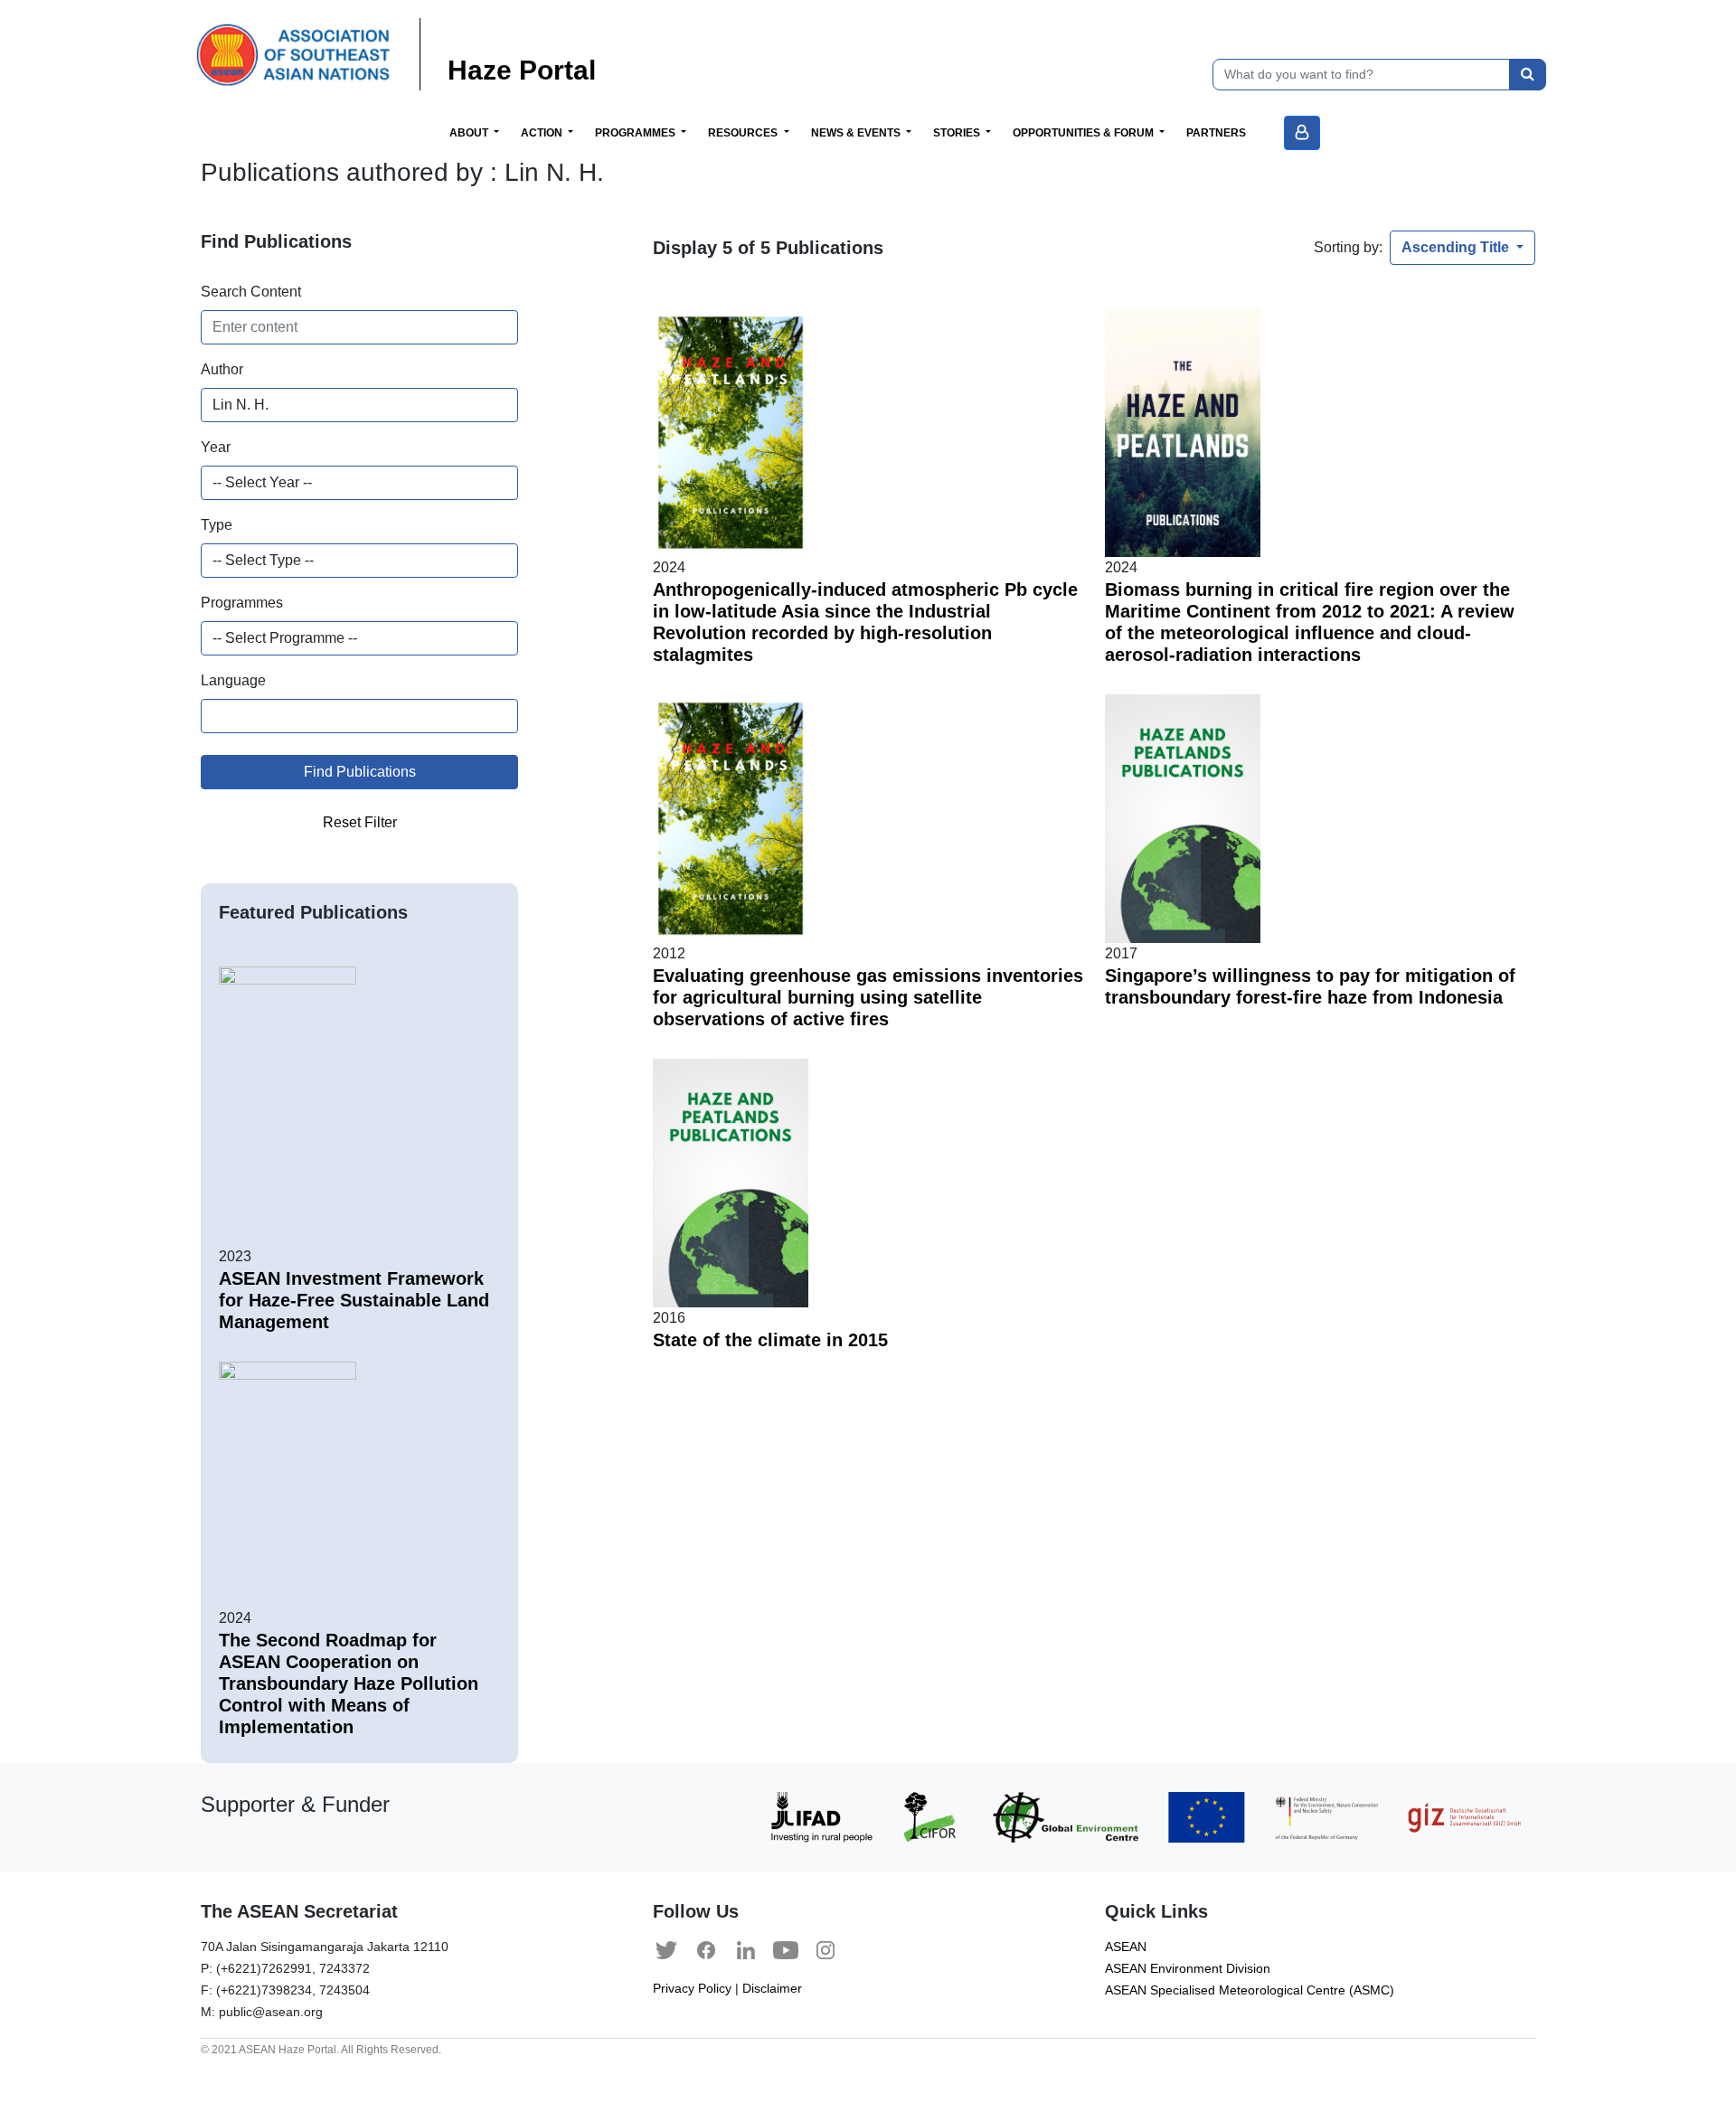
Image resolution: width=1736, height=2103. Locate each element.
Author (222, 369)
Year (216, 447)
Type (217, 525)
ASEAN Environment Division (1188, 1969)
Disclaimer (772, 1989)
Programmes (242, 603)
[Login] (1302, 133)
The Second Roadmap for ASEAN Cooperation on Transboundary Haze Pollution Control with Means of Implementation (349, 1683)
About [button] (470, 133)
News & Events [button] (857, 133)
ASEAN (1126, 1947)
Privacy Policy (692, 1989)
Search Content (251, 292)
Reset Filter (360, 822)
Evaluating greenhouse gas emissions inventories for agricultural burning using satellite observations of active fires (868, 997)
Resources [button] (744, 133)
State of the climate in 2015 (770, 1340)
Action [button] (543, 133)
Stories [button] (958, 133)
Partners (1216, 133)
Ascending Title (1457, 247)
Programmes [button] (637, 133)
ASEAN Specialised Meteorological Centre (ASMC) (1250, 1990)
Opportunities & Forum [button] (1085, 133)
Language (233, 680)
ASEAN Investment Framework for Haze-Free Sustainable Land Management (354, 1300)
